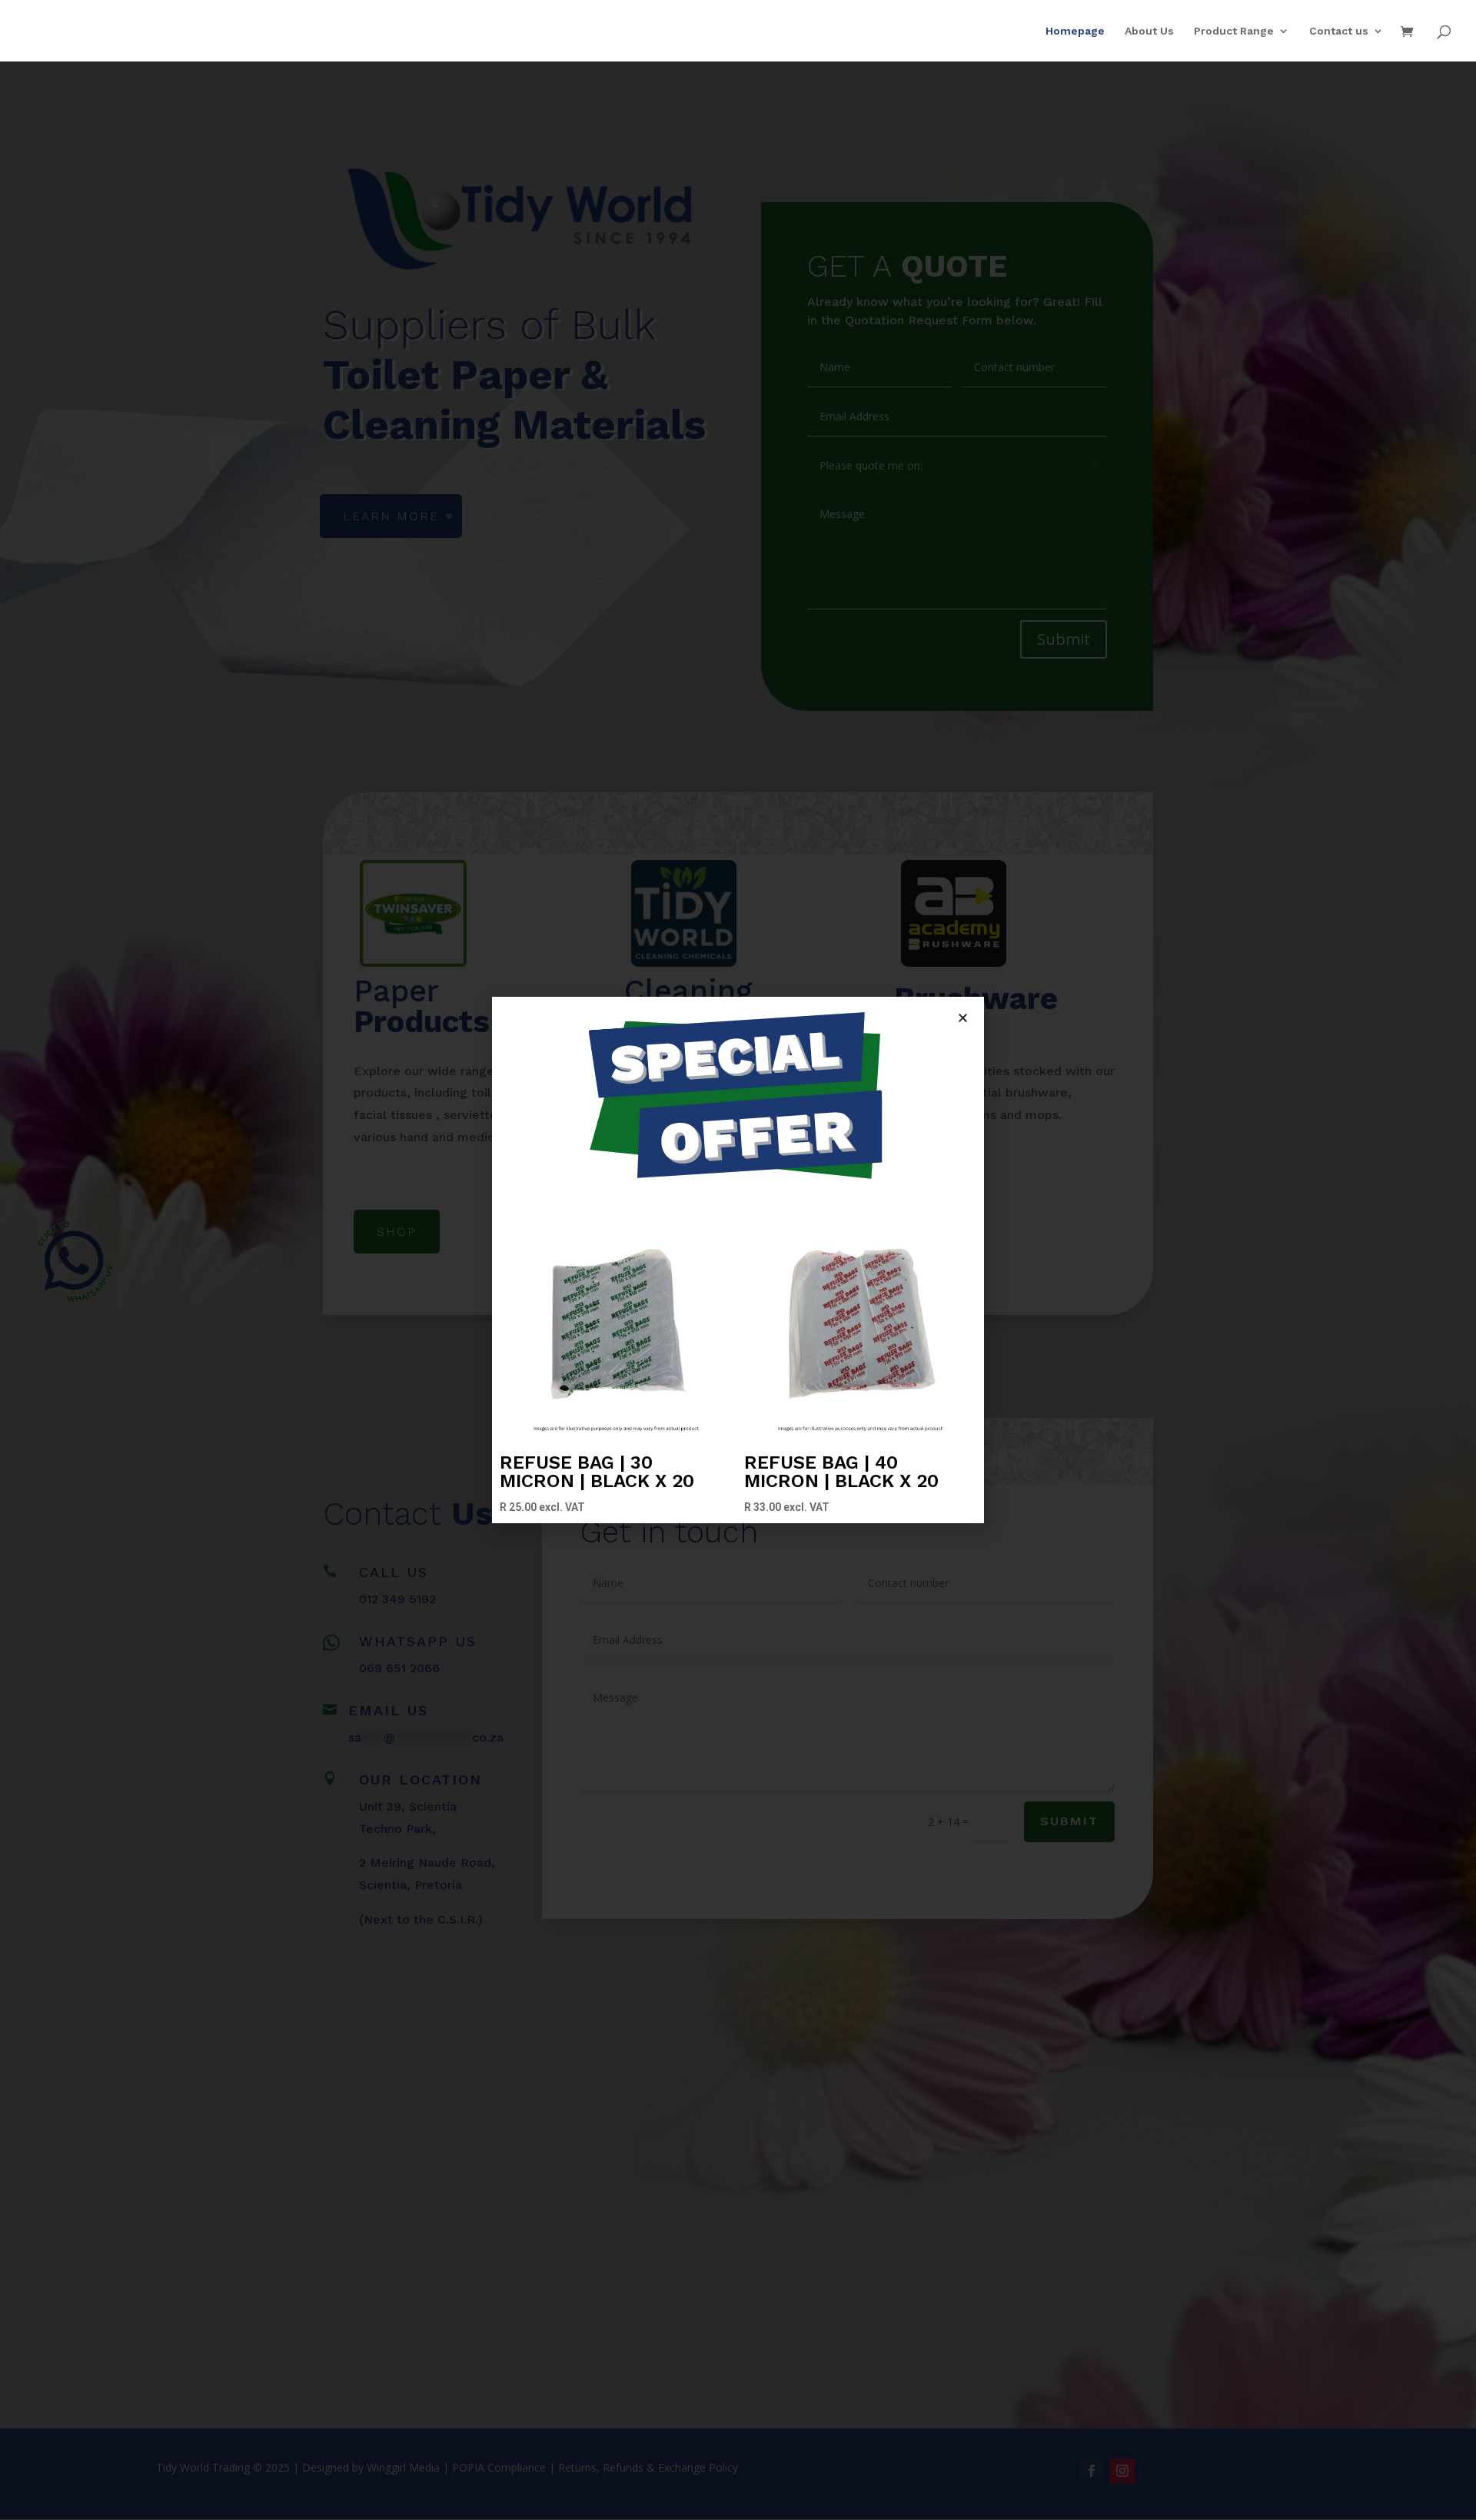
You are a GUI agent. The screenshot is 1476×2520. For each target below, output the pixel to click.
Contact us (1339, 31)
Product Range (1234, 31)
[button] (963, 1018)
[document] (738, 1260)
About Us (1149, 31)
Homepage (1075, 31)
